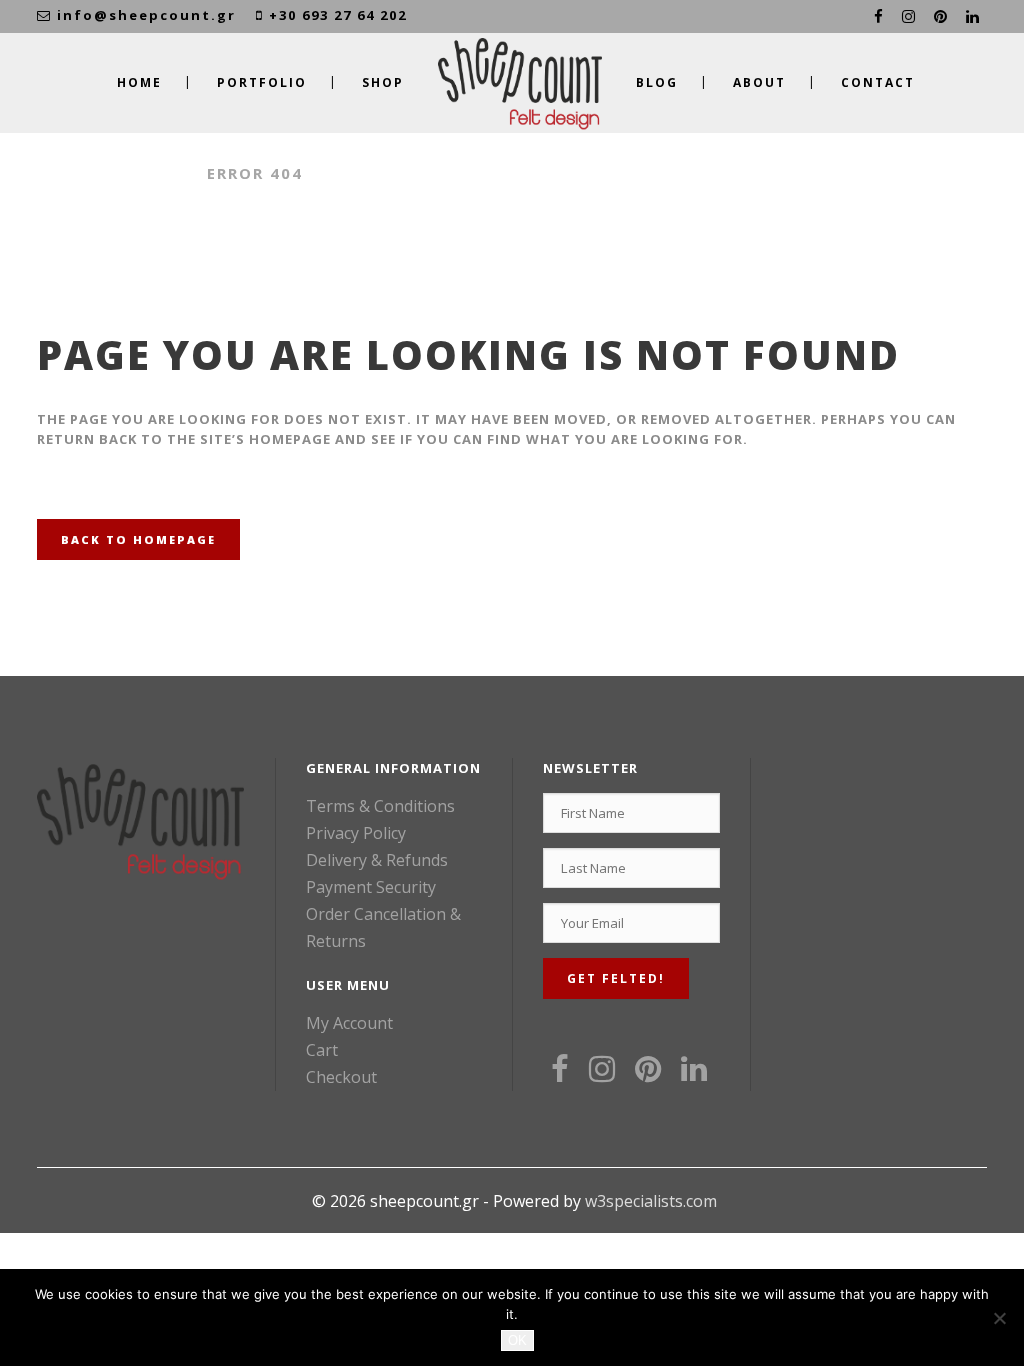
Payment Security (371, 887)
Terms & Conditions (380, 806)
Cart (322, 1050)
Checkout (341, 1077)
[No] (999, 1318)
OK (517, 1340)
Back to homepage (138, 539)
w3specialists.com (651, 1201)
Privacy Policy (356, 833)
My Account (349, 1023)
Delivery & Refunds (377, 860)
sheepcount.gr (112, 173)
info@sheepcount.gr (146, 15)
